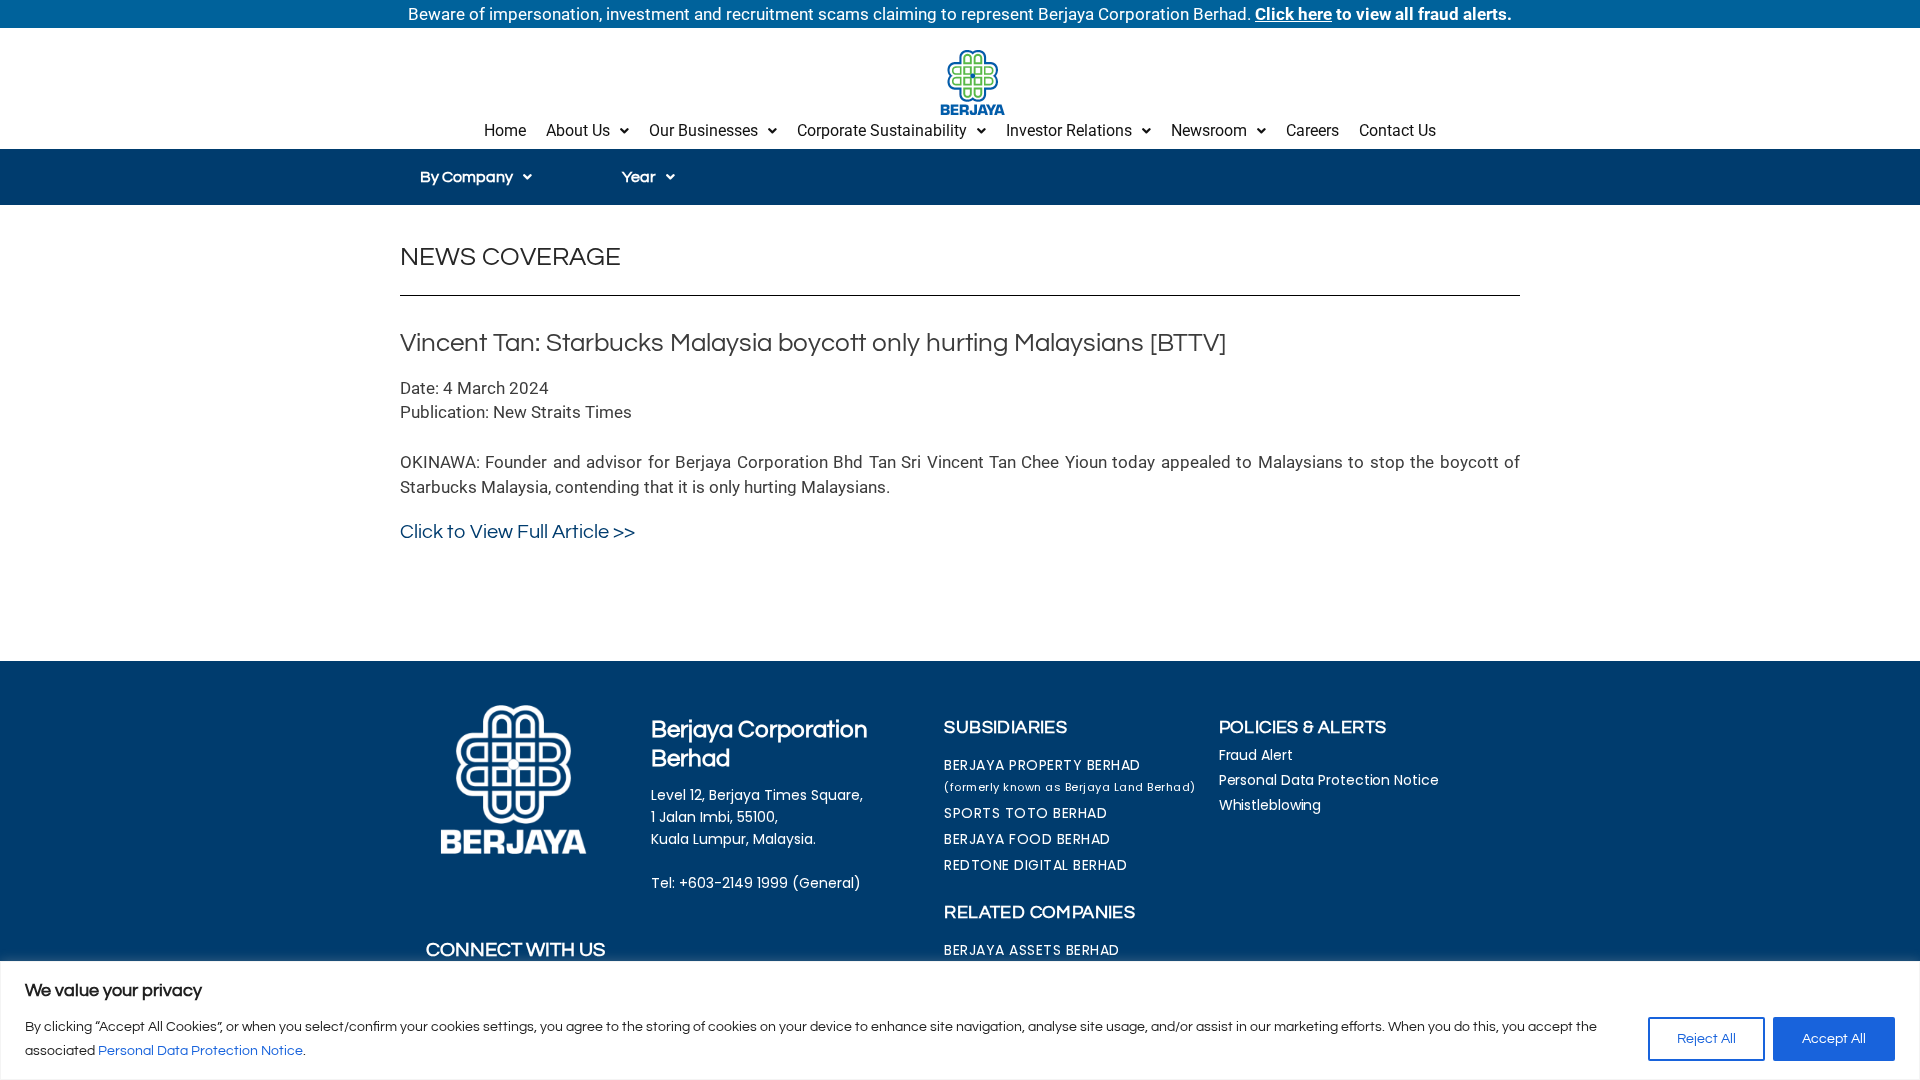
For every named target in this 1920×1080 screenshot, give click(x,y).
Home (505, 130)
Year (639, 177)
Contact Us (1397, 130)
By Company (466, 177)
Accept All (1834, 1039)
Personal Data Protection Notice (200, 1051)
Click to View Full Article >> (517, 532)
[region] (960, 1020)
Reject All (1706, 1039)
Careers (1312, 130)
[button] (587, 131)
